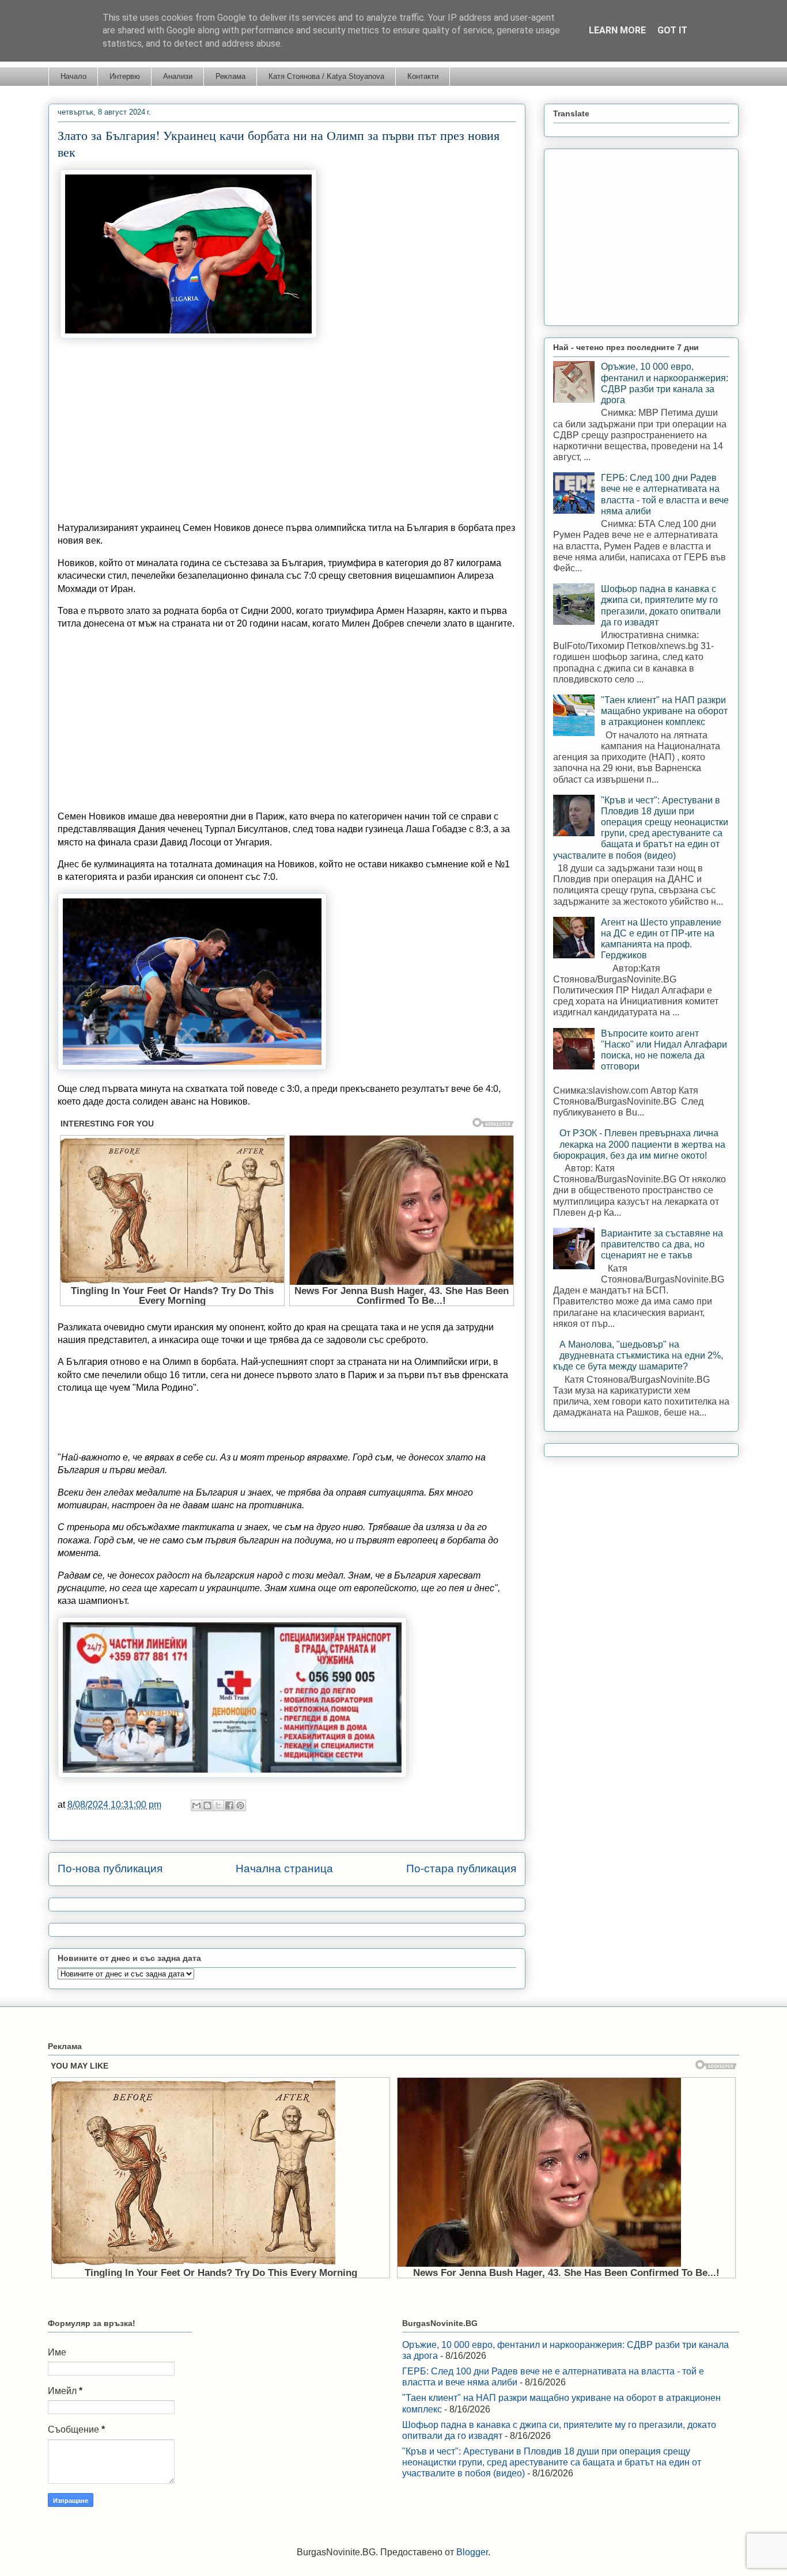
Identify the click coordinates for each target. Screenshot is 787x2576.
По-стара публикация (461, 1869)
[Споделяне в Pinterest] (240, 1805)
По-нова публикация (110, 1869)
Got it (672, 30)
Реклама (230, 76)
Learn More (617, 30)
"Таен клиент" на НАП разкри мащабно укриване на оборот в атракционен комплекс (664, 711)
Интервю (125, 76)
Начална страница (284, 1869)
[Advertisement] (287, 432)
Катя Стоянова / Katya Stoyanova (326, 76)
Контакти (423, 76)
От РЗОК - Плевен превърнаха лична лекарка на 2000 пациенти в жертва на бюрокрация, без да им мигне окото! (639, 1144)
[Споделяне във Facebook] (229, 1805)
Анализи (178, 76)
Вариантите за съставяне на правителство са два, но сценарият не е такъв (662, 1244)
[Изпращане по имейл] (196, 1805)
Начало (73, 76)
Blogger (472, 2552)
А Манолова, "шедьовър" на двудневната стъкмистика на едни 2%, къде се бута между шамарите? (638, 1355)
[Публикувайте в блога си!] (207, 1805)
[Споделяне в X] (218, 1805)
